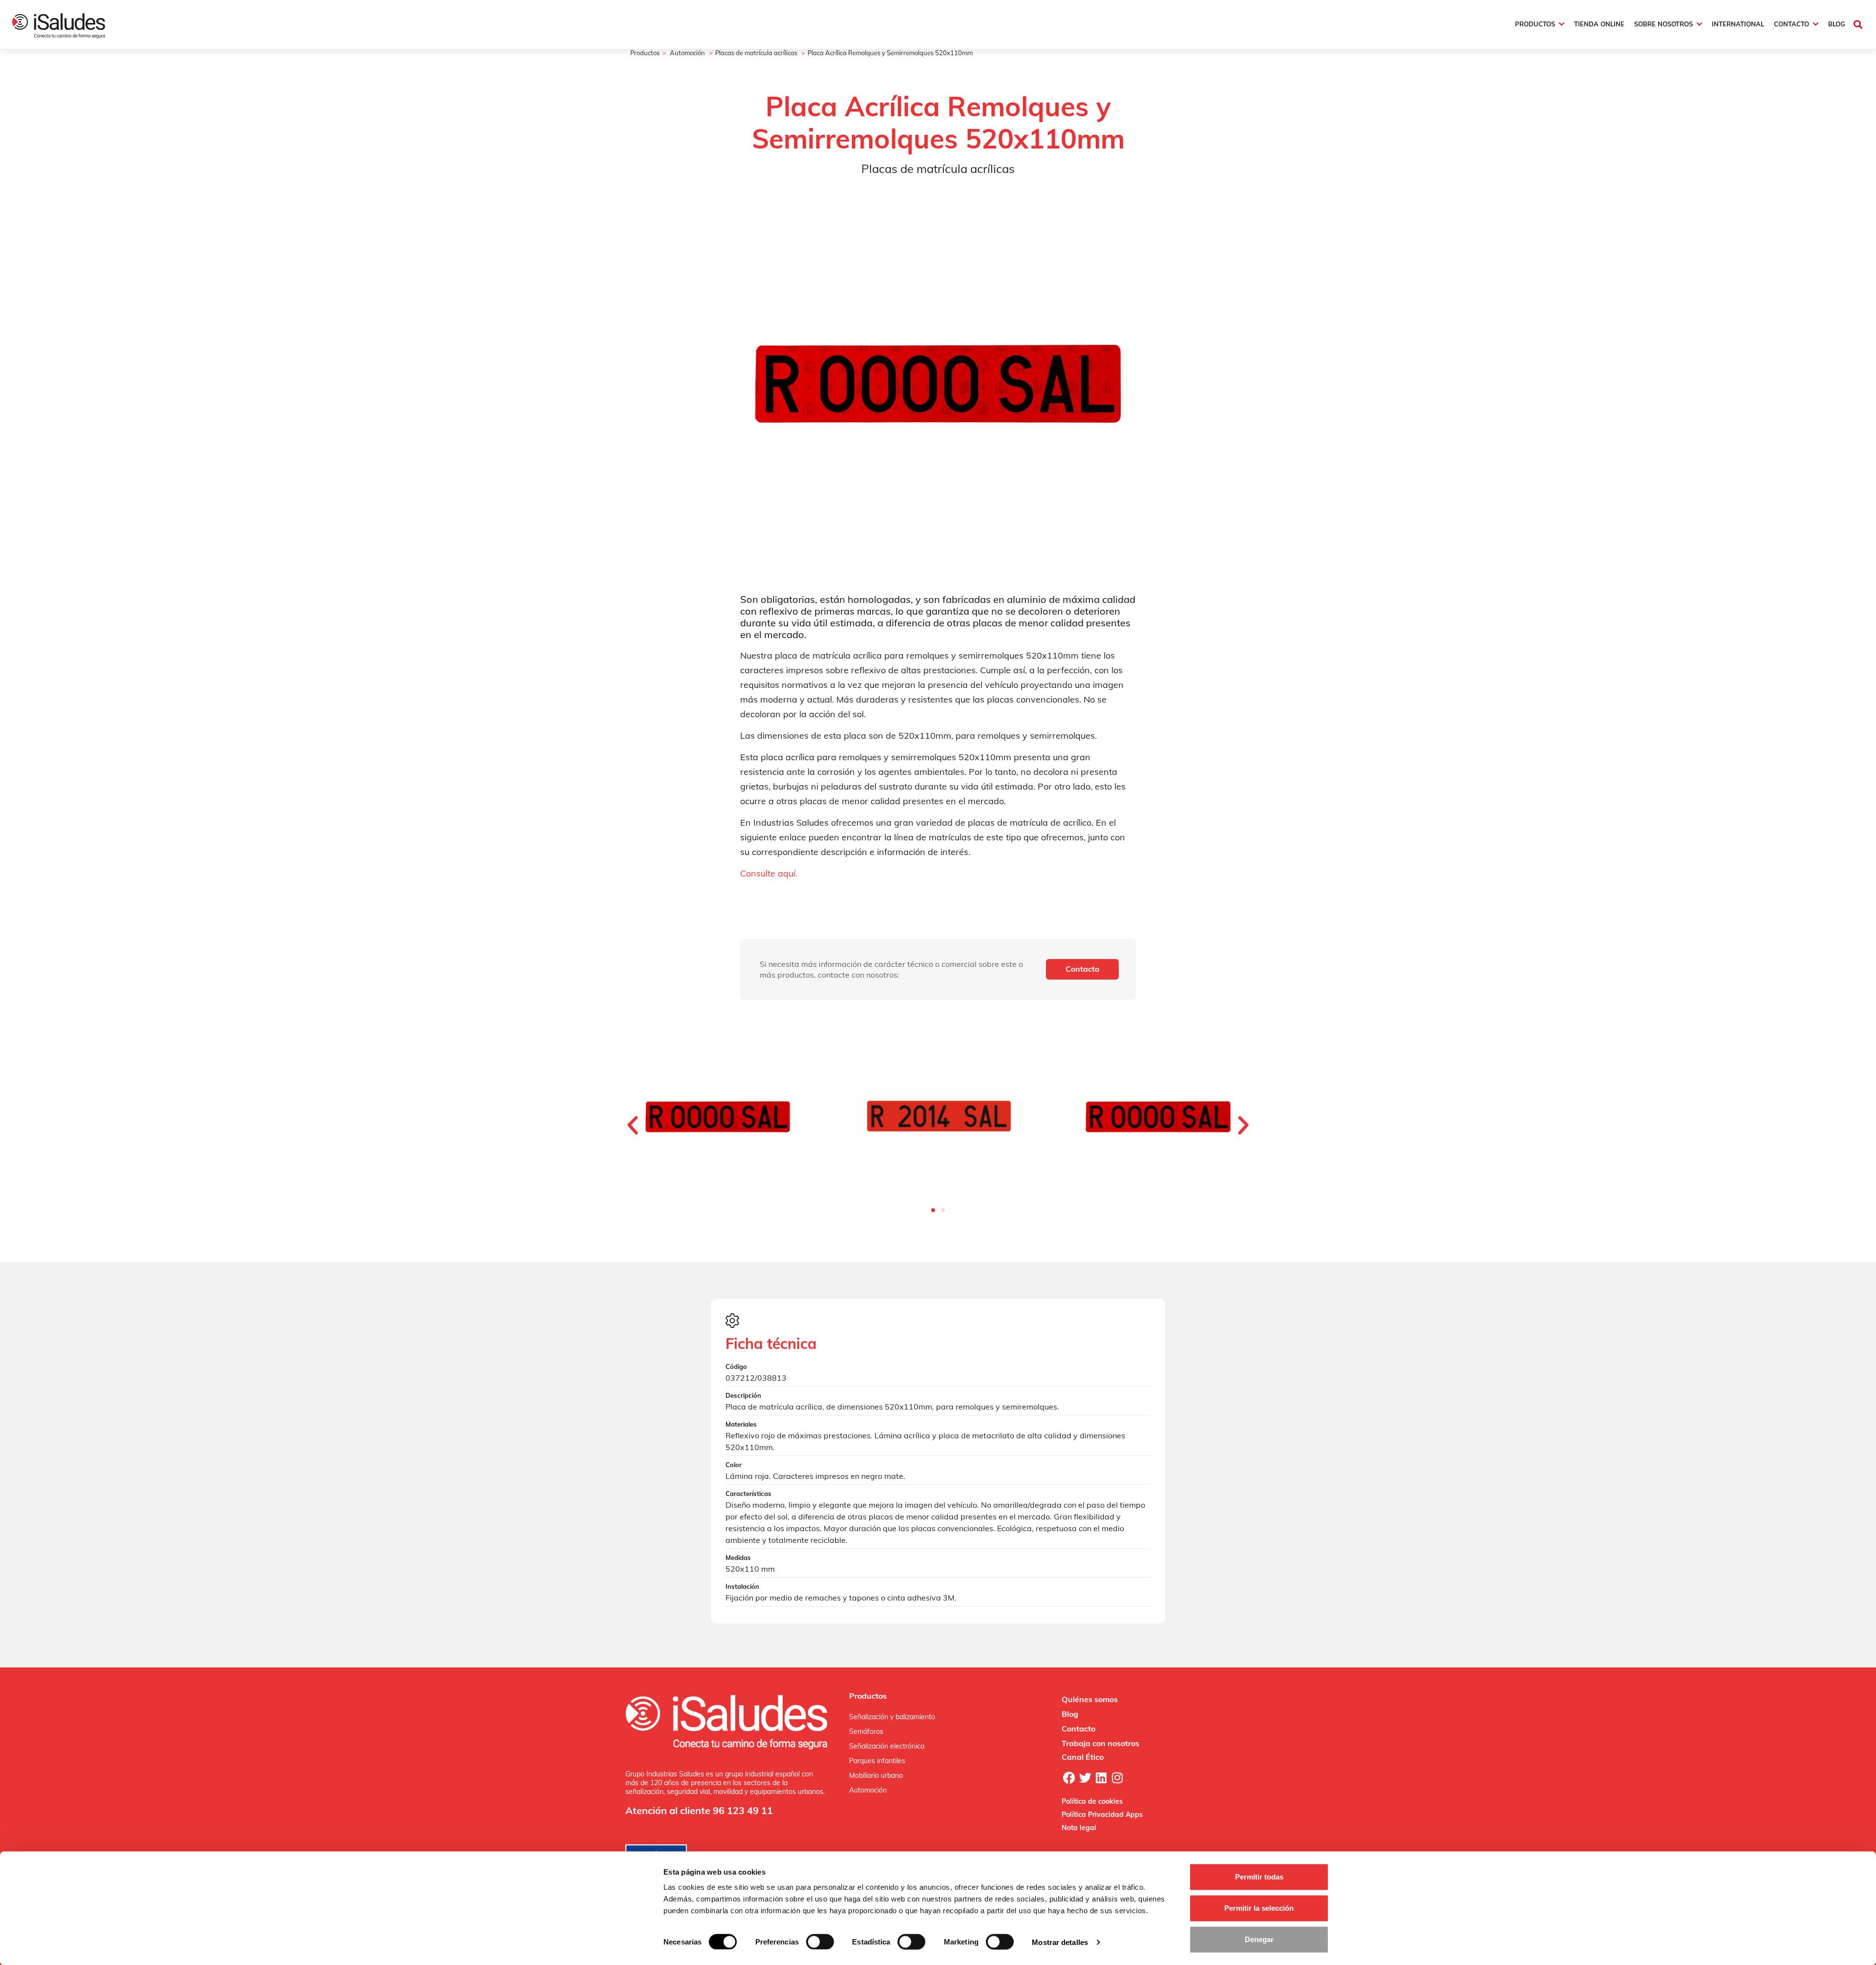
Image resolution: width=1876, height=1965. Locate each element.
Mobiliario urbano (876, 1775)
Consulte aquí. (769, 873)
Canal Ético (1083, 1757)
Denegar (1259, 1939)
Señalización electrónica (887, 1746)
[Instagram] (1117, 1778)
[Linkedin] (1101, 1778)
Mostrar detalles (1060, 1942)
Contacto (1078, 1729)
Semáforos (866, 1731)
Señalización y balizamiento (892, 1717)
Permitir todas (1259, 1877)
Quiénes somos (1090, 1699)
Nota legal (1079, 1828)
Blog (1070, 1714)
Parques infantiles (877, 1761)
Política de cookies (1092, 1801)
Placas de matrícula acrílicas (756, 53)
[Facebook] (1069, 1778)
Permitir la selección (1259, 1908)
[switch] (820, 1942)
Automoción (687, 53)
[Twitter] (1085, 1778)
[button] (1858, 24)
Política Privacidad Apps (1102, 1815)
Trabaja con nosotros (1100, 1743)
